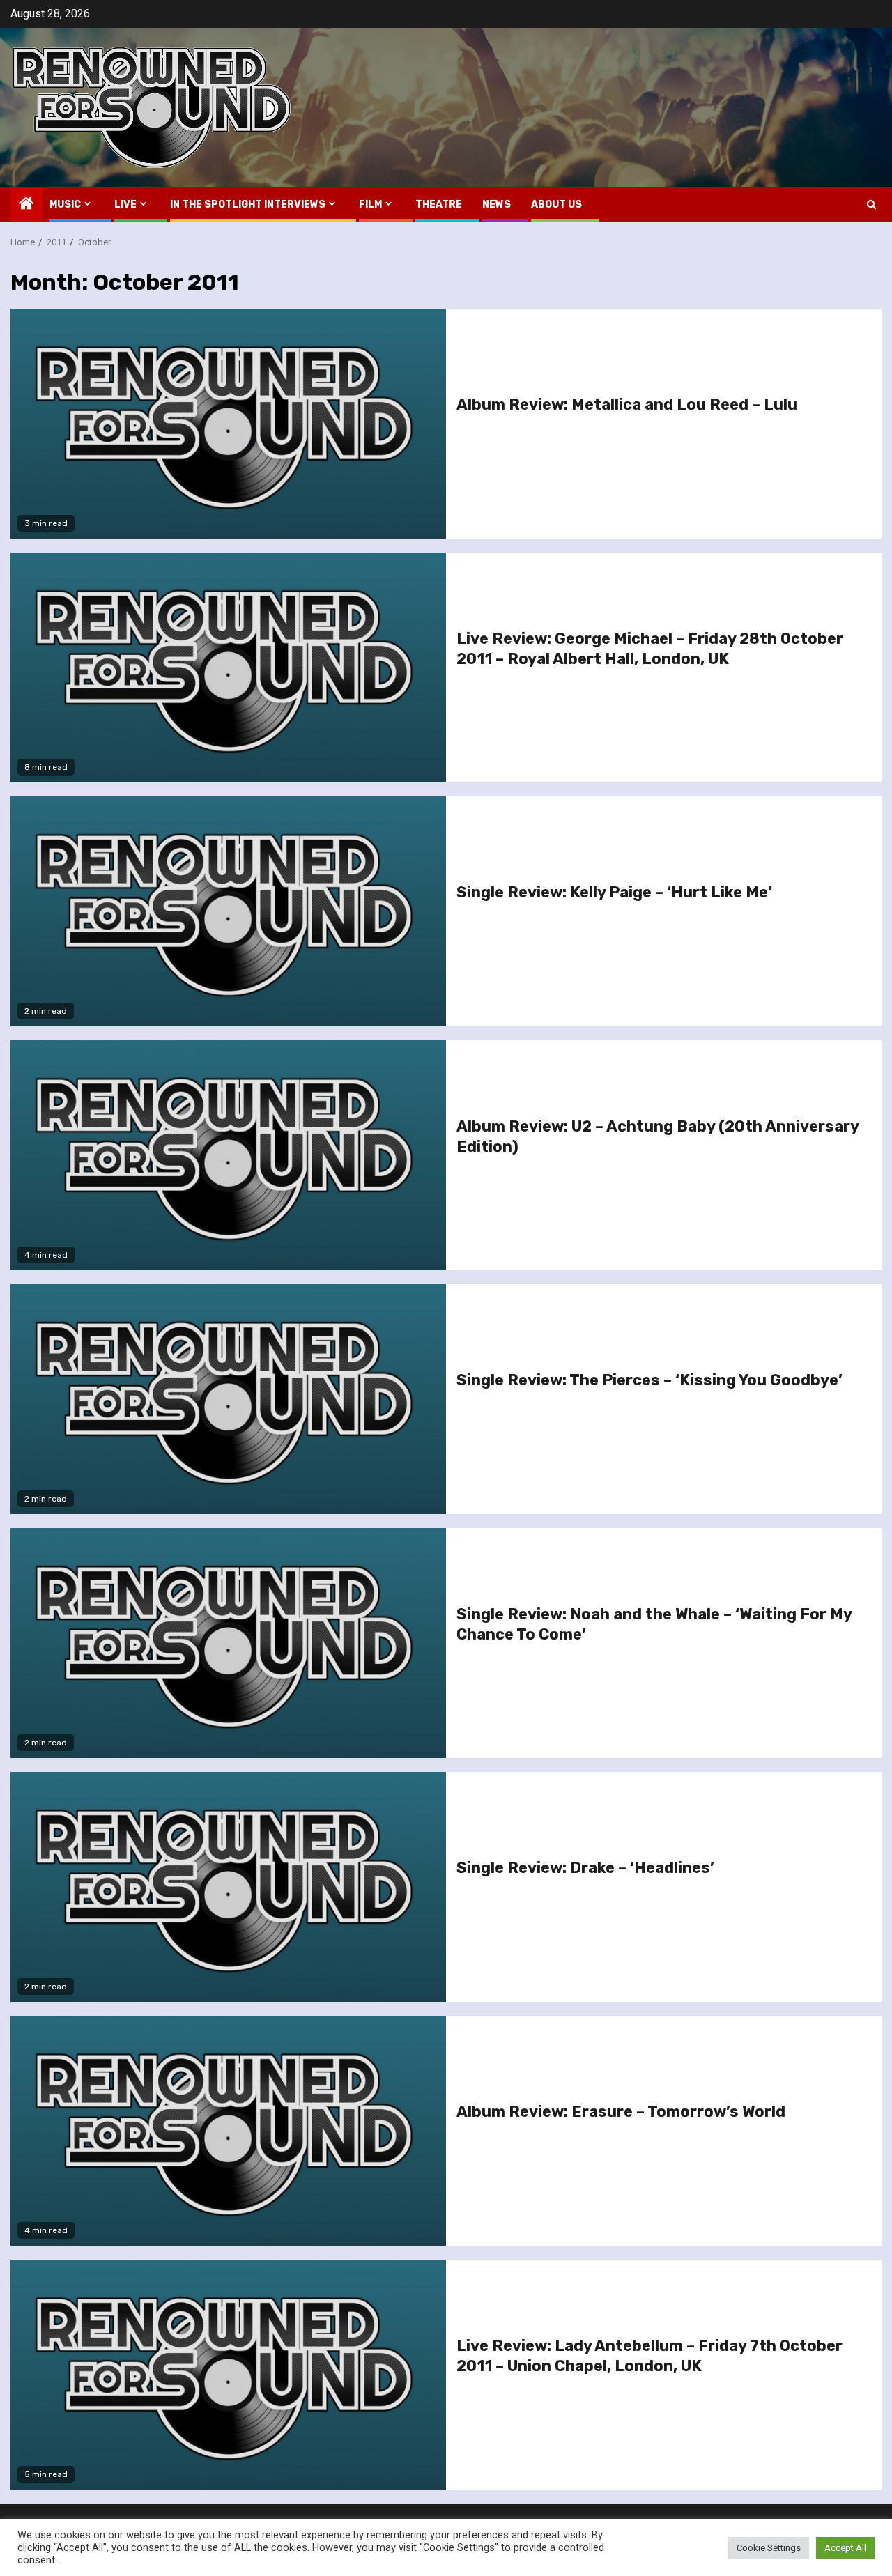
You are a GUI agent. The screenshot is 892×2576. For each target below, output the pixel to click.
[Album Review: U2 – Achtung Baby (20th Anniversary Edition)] (228, 1155)
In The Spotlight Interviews (248, 205)
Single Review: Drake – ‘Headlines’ (585, 1868)
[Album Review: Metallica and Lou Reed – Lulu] (228, 424)
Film (370, 205)
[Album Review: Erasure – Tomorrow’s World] (228, 2131)
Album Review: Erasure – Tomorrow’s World (621, 2112)
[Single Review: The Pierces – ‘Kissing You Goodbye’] (228, 1399)
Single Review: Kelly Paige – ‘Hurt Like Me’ (614, 892)
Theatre (439, 205)
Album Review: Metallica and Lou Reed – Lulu (627, 404)
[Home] (26, 205)
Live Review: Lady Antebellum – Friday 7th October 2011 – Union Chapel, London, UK (649, 2356)
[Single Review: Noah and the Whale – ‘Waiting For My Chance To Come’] (228, 1643)
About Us (556, 205)
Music (65, 205)
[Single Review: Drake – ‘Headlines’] (228, 1887)
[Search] (871, 205)
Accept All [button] (845, 2548)
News (497, 205)
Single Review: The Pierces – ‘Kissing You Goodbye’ (649, 1380)
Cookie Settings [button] (769, 2548)
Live (125, 205)
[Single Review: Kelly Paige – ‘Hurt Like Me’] (228, 911)
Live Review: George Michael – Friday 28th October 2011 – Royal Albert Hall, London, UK (650, 649)
